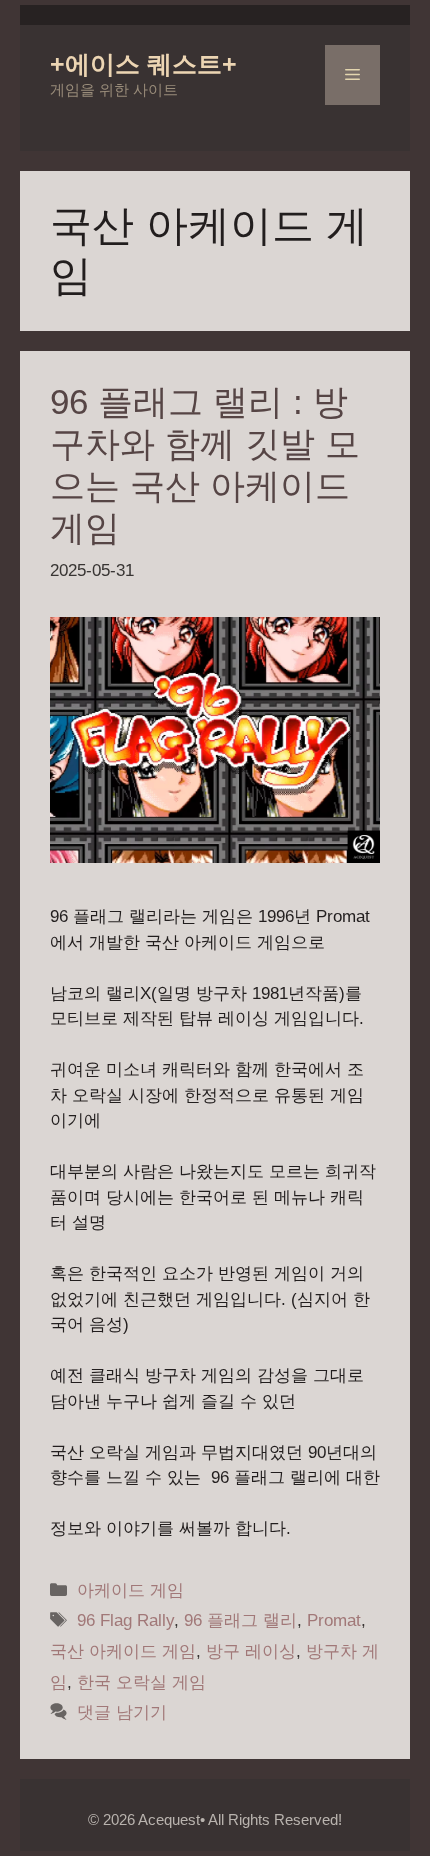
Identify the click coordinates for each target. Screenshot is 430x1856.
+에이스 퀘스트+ (143, 64)
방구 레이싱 (251, 1651)
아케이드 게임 (130, 1590)
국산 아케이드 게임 (123, 1651)
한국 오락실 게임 (141, 1682)
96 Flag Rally (125, 1620)
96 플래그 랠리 (240, 1620)
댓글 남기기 (122, 1712)
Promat (334, 1620)
